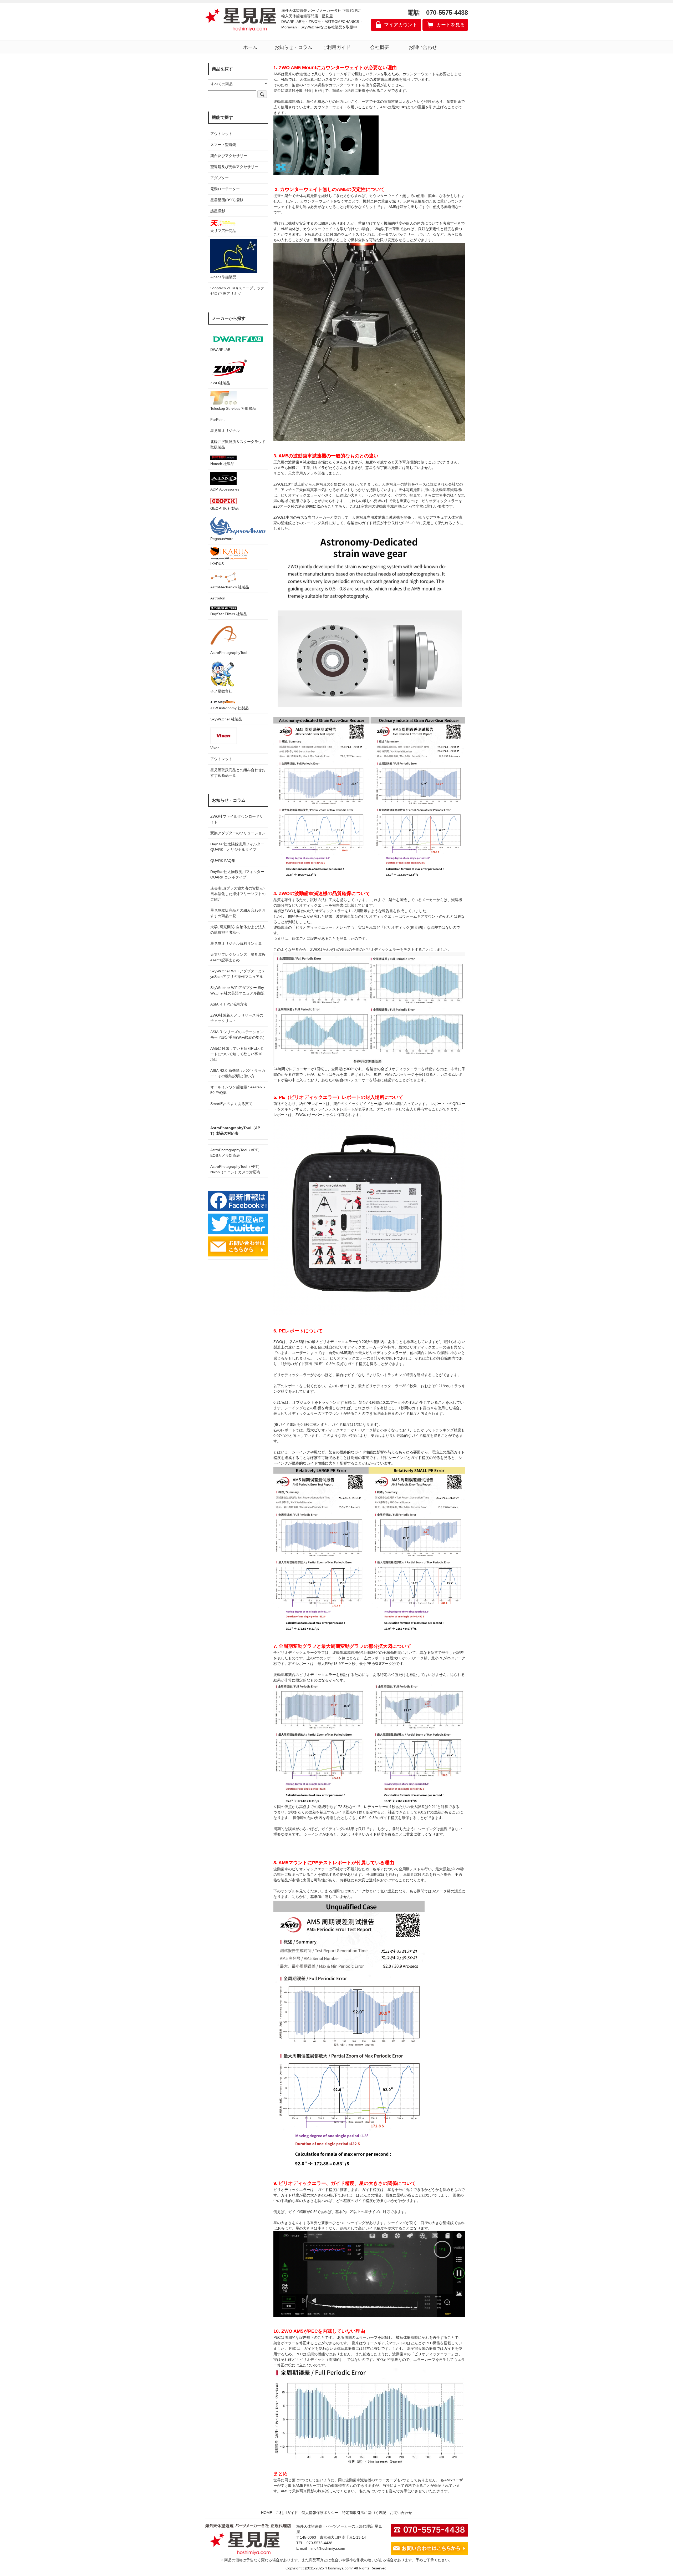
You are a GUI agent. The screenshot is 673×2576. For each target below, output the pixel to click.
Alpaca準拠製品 (223, 277)
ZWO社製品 (220, 383)
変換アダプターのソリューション (238, 833)
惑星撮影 (218, 211)
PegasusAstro (222, 539)
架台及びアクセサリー (229, 156)
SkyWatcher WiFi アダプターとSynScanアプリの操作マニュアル (237, 974)
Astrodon (218, 598)
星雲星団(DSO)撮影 (227, 200)
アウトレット (221, 134)
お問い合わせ (423, 47)
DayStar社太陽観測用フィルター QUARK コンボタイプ (238, 874)
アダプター (220, 178)
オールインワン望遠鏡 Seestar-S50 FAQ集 (238, 1090)
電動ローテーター (225, 189)
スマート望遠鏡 (223, 145)
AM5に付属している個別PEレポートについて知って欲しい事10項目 (237, 1054)
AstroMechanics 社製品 (230, 587)
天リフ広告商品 (223, 231)
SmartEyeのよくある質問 (231, 1104)
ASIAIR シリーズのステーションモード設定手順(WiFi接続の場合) (237, 1035)
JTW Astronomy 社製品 (230, 708)
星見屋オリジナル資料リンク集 (236, 943)
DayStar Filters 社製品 (229, 614)
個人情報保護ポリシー (320, 2513)
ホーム (250, 47)
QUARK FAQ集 (223, 861)
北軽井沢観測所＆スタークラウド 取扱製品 (238, 444)
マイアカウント (401, 25)
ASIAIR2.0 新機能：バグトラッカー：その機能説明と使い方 (238, 1073)
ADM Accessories (225, 489)
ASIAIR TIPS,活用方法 (229, 1004)
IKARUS (217, 564)
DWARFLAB (220, 350)
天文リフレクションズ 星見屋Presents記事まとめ (238, 957)
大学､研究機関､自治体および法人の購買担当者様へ (238, 930)
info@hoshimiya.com (328, 2548)
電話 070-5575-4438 (438, 12)
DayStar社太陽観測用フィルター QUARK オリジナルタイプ (238, 847)
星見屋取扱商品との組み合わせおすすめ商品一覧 (238, 913)
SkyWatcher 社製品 (226, 719)
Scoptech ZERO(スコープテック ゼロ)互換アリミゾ (237, 291)
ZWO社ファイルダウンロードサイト (237, 819)
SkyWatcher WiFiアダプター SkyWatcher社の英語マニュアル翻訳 (237, 990)
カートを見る (451, 25)
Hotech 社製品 (222, 464)
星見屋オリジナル (225, 431)
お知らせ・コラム (293, 47)
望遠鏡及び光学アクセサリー (234, 167)
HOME (267, 2513)
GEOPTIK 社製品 (225, 508)
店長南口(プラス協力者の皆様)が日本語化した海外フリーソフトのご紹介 (238, 894)
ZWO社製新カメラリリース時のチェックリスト (237, 1018)
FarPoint (217, 420)
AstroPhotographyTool (229, 653)
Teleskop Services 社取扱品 (233, 408)
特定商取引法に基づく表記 (364, 2513)
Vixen (215, 748)
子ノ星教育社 (221, 691)
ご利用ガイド (336, 47)
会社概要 (380, 47)
